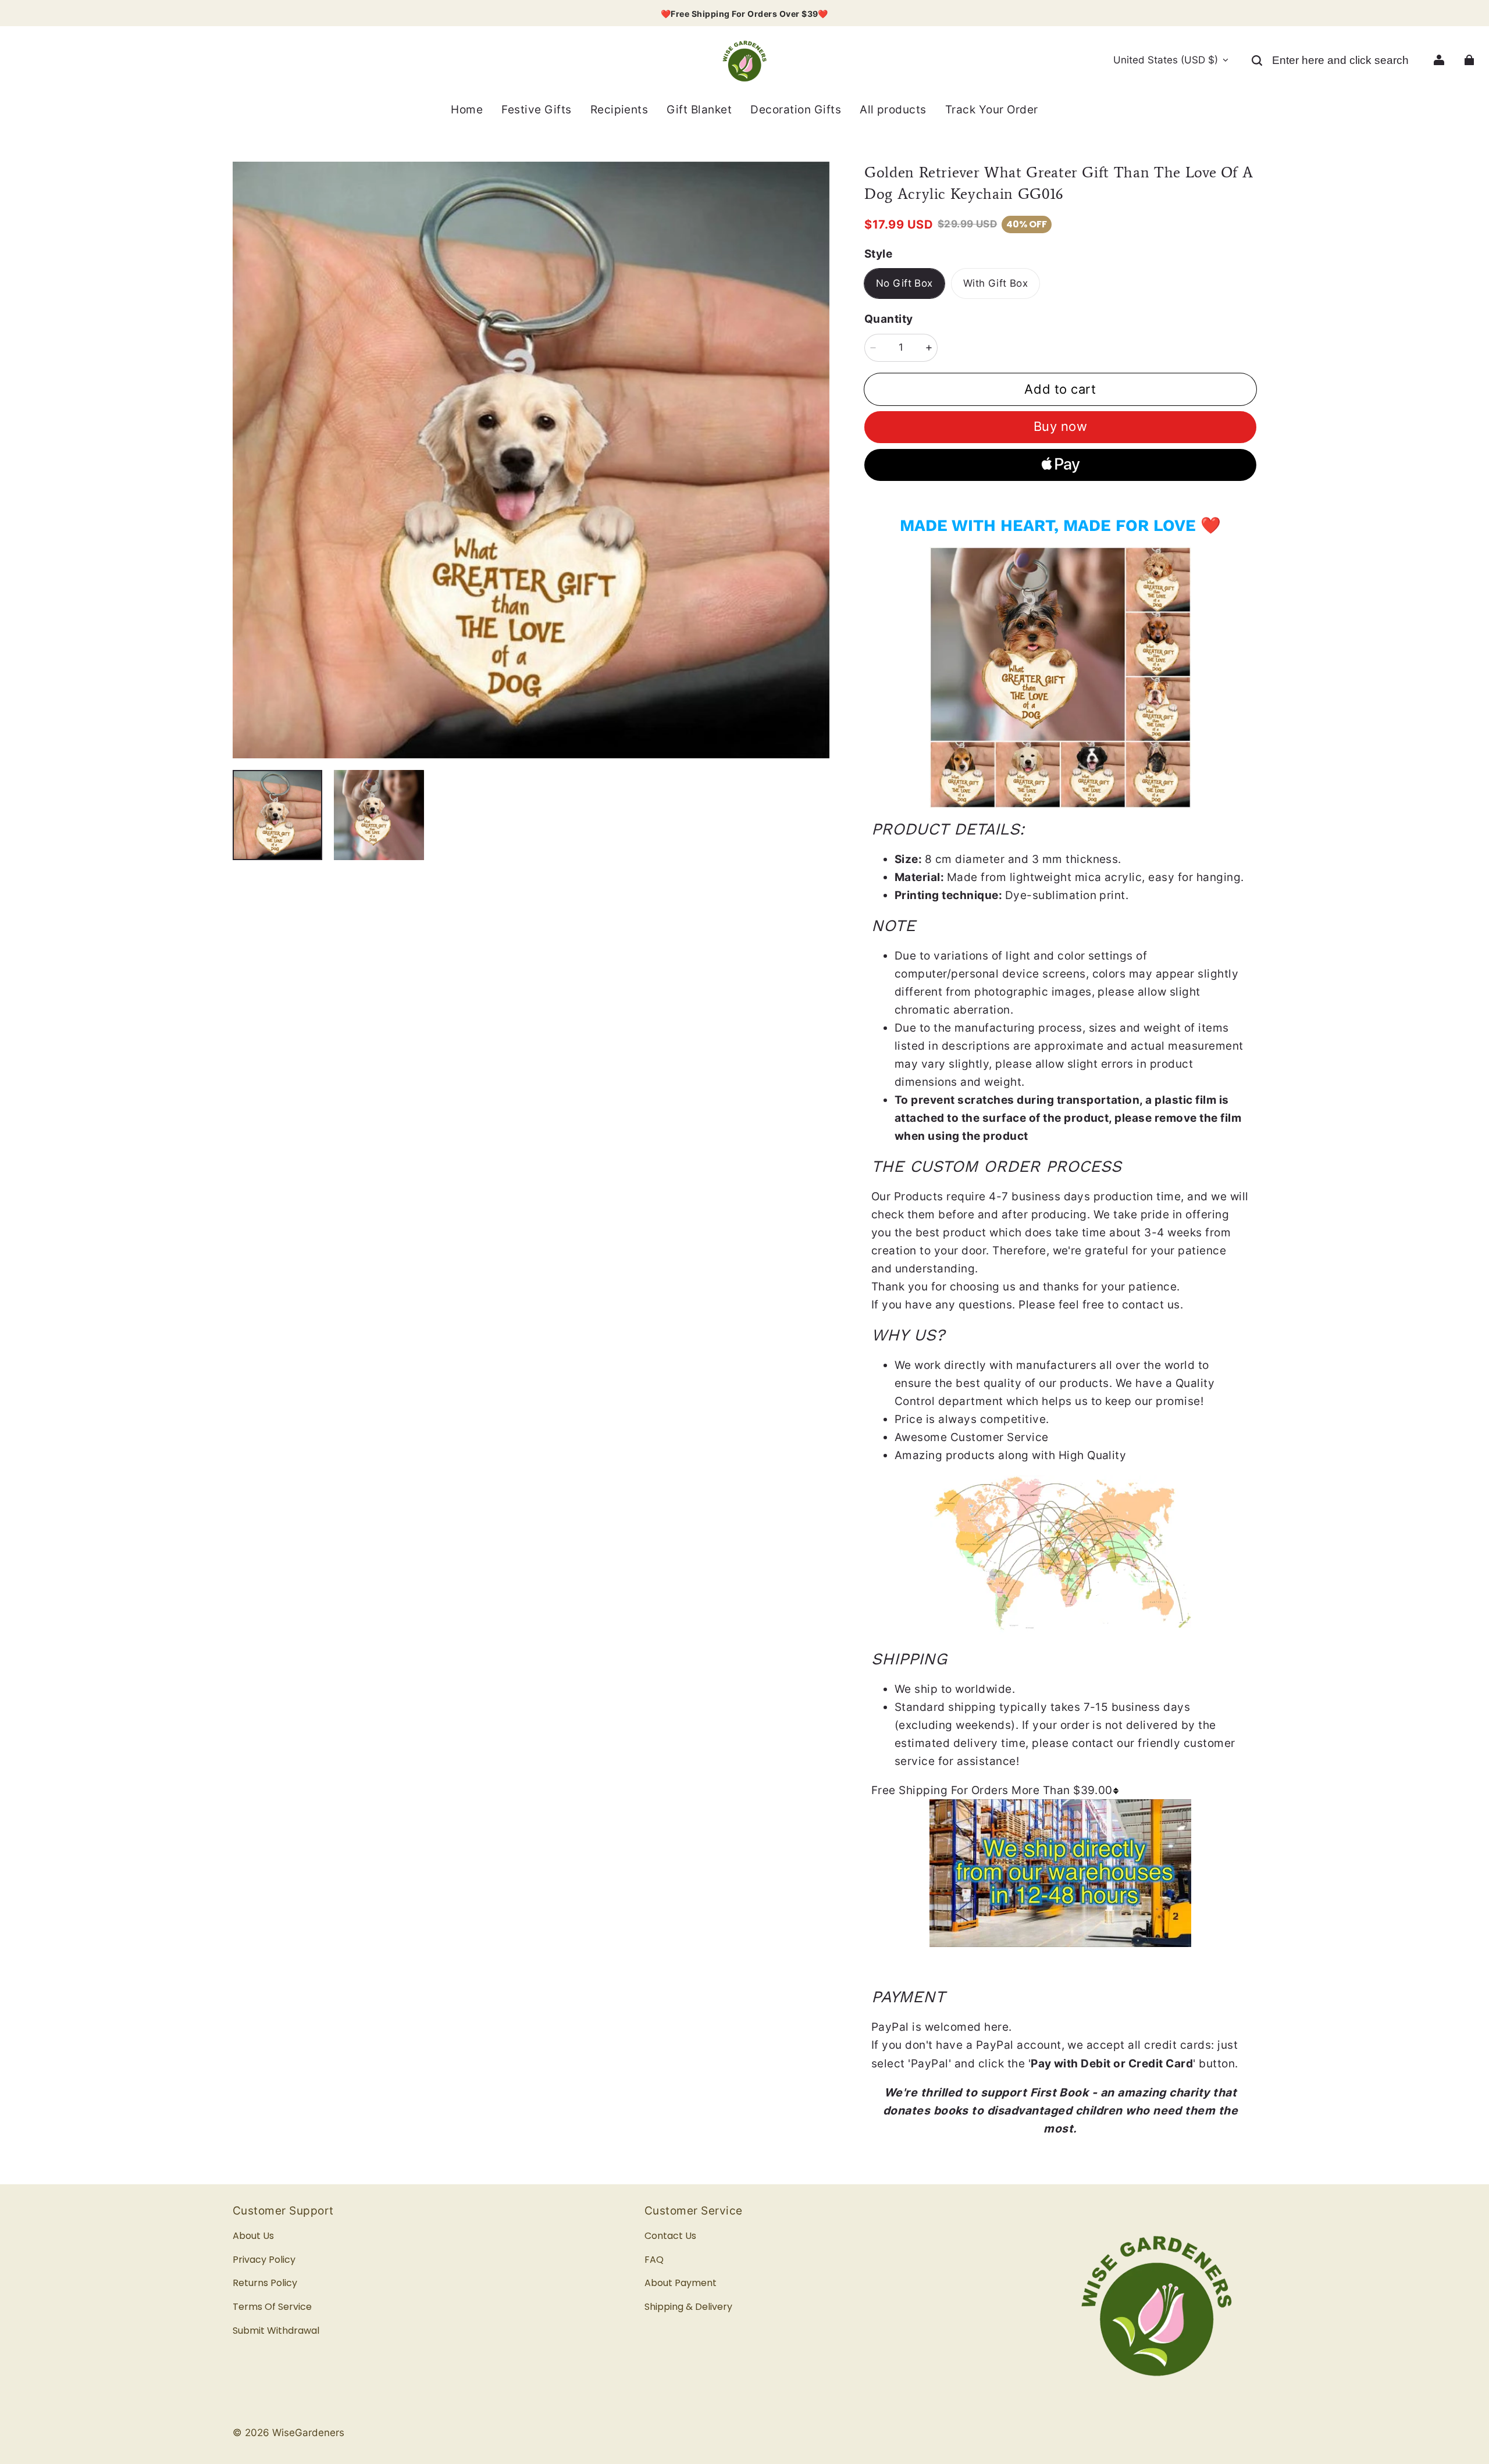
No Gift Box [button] (904, 283)
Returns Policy (265, 2283)
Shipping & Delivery (688, 2307)
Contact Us (670, 2236)
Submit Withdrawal (276, 2331)
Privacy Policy (264, 2260)
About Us (253, 2236)
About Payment (681, 2283)
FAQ (654, 2260)
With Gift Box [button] (996, 283)
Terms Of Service (272, 2307)
